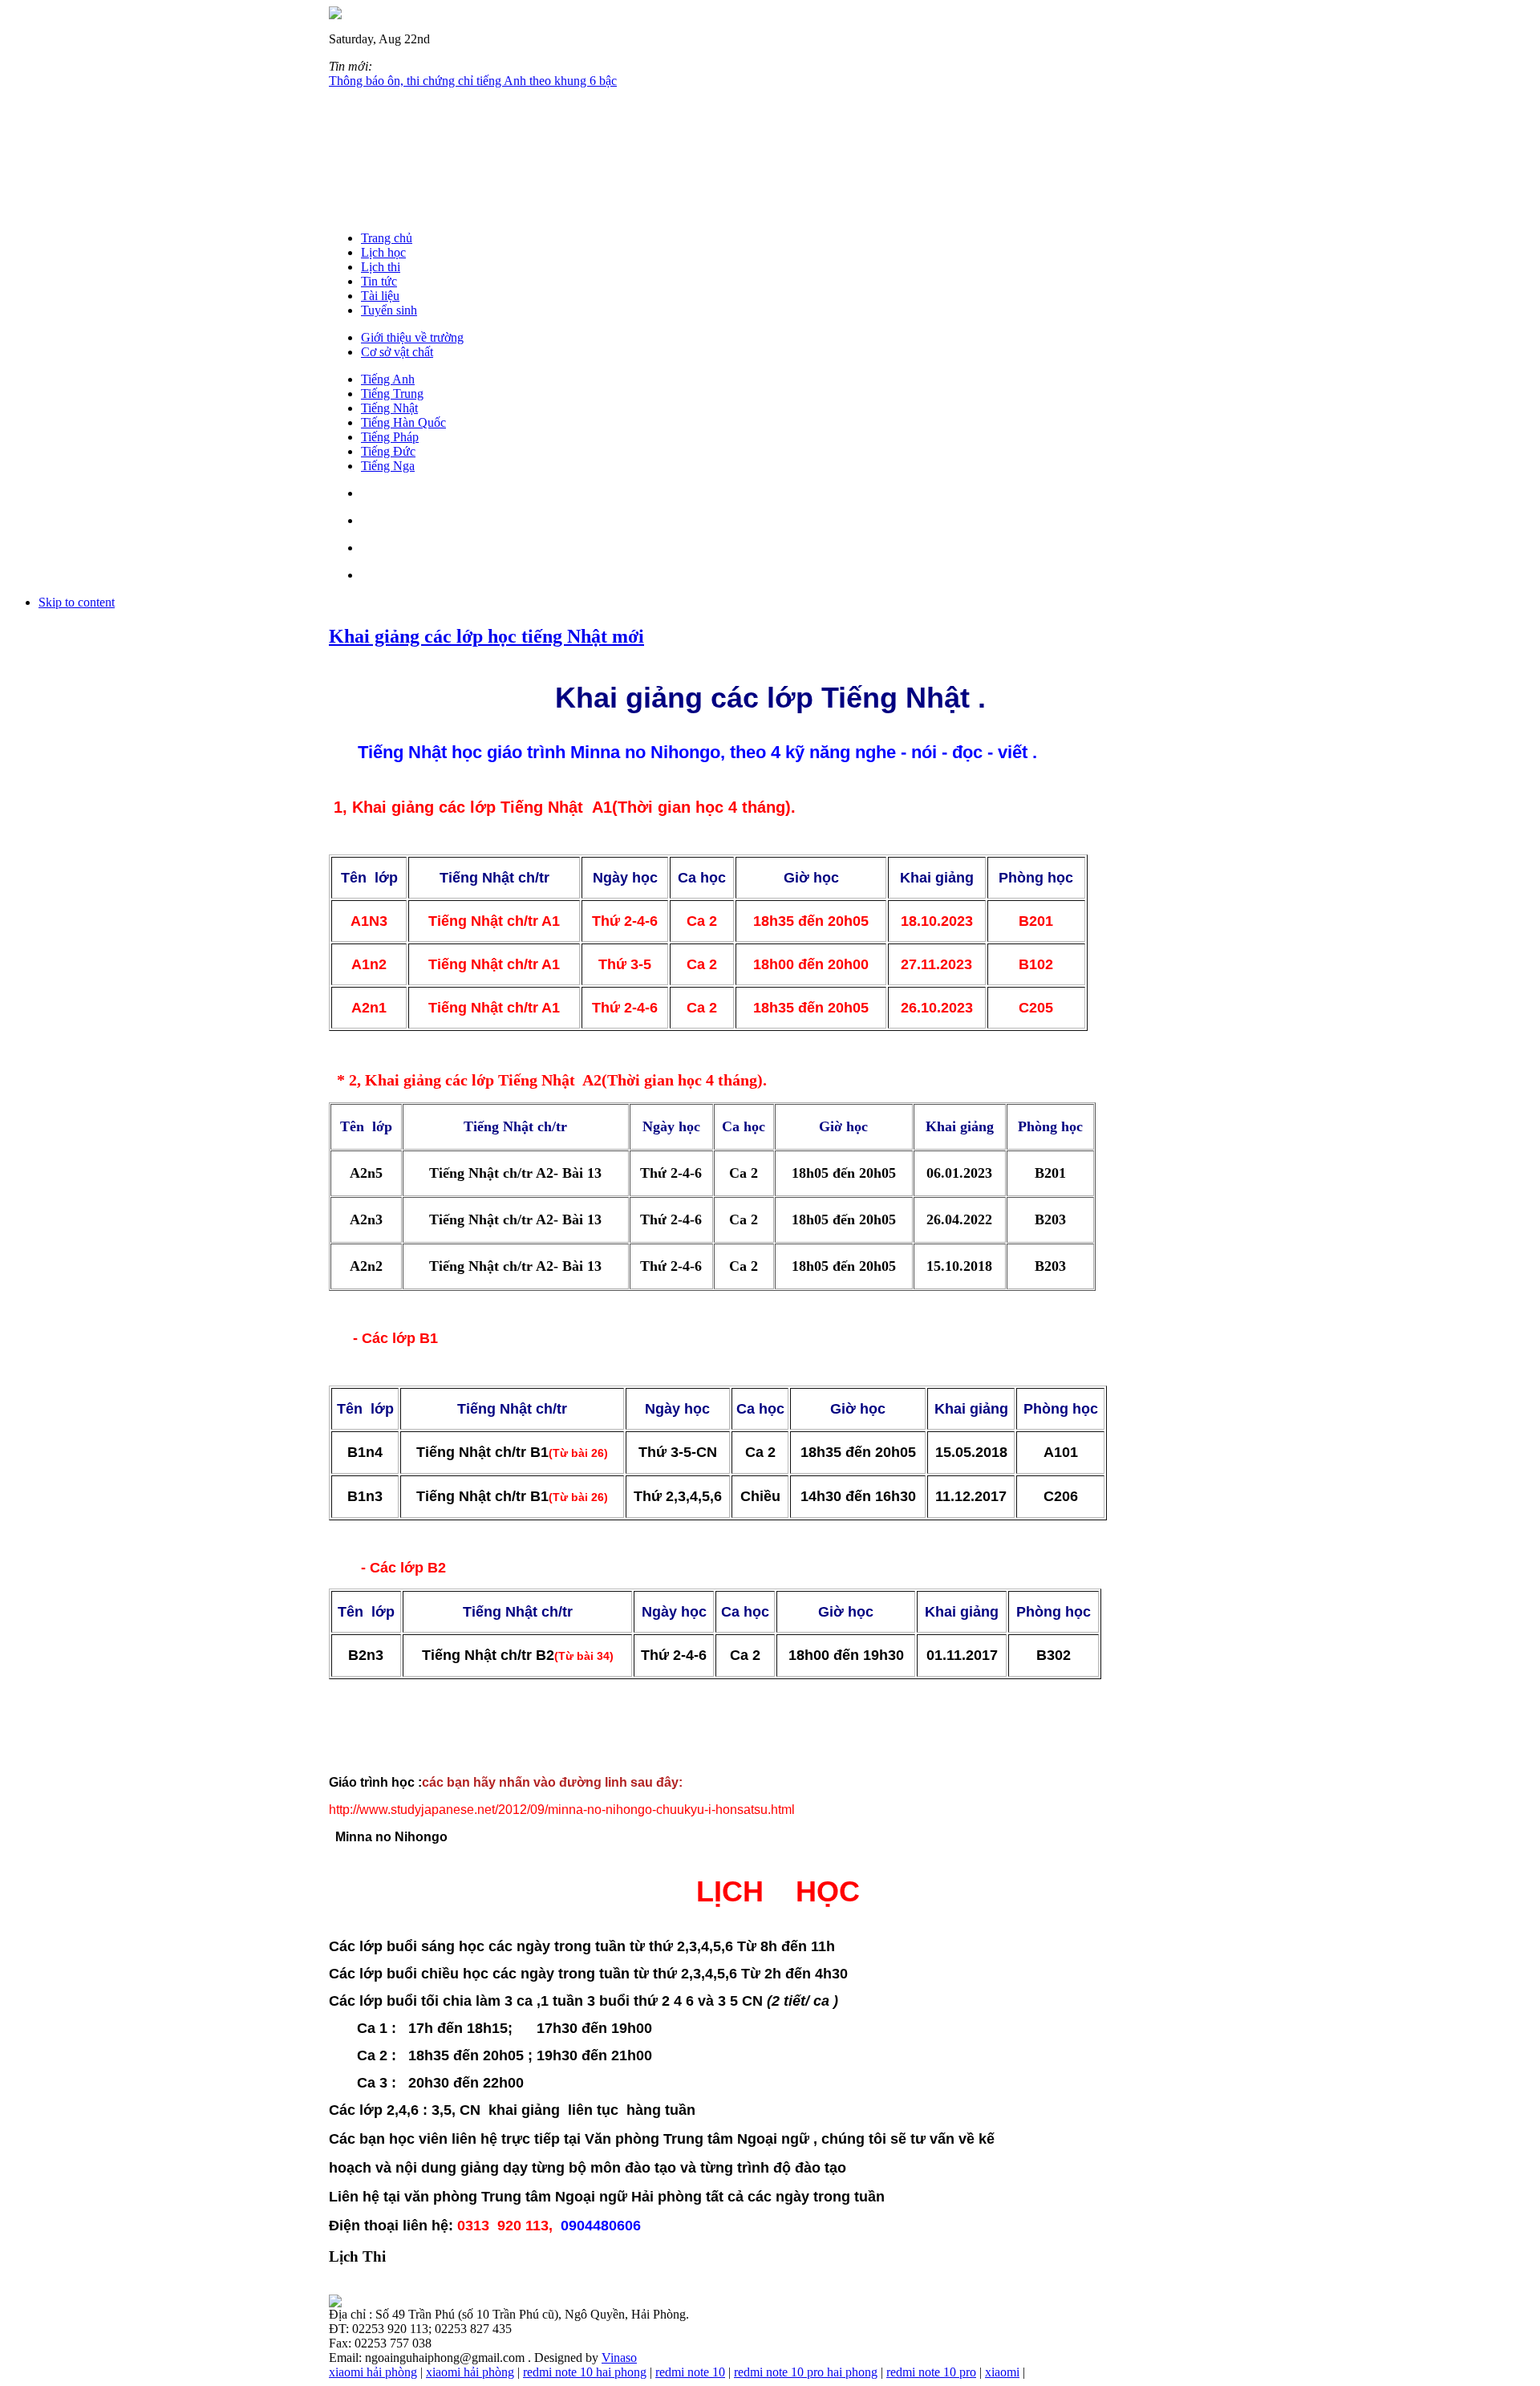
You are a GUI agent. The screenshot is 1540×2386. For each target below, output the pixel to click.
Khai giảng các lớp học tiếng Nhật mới (486, 636)
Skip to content (77, 602)
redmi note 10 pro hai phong (806, 2372)
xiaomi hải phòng (373, 2372)
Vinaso (619, 2358)
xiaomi (1002, 2372)
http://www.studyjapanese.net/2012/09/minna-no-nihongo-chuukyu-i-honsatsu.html (562, 1810)
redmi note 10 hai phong (585, 2372)
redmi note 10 (690, 2372)
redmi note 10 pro (931, 2372)
